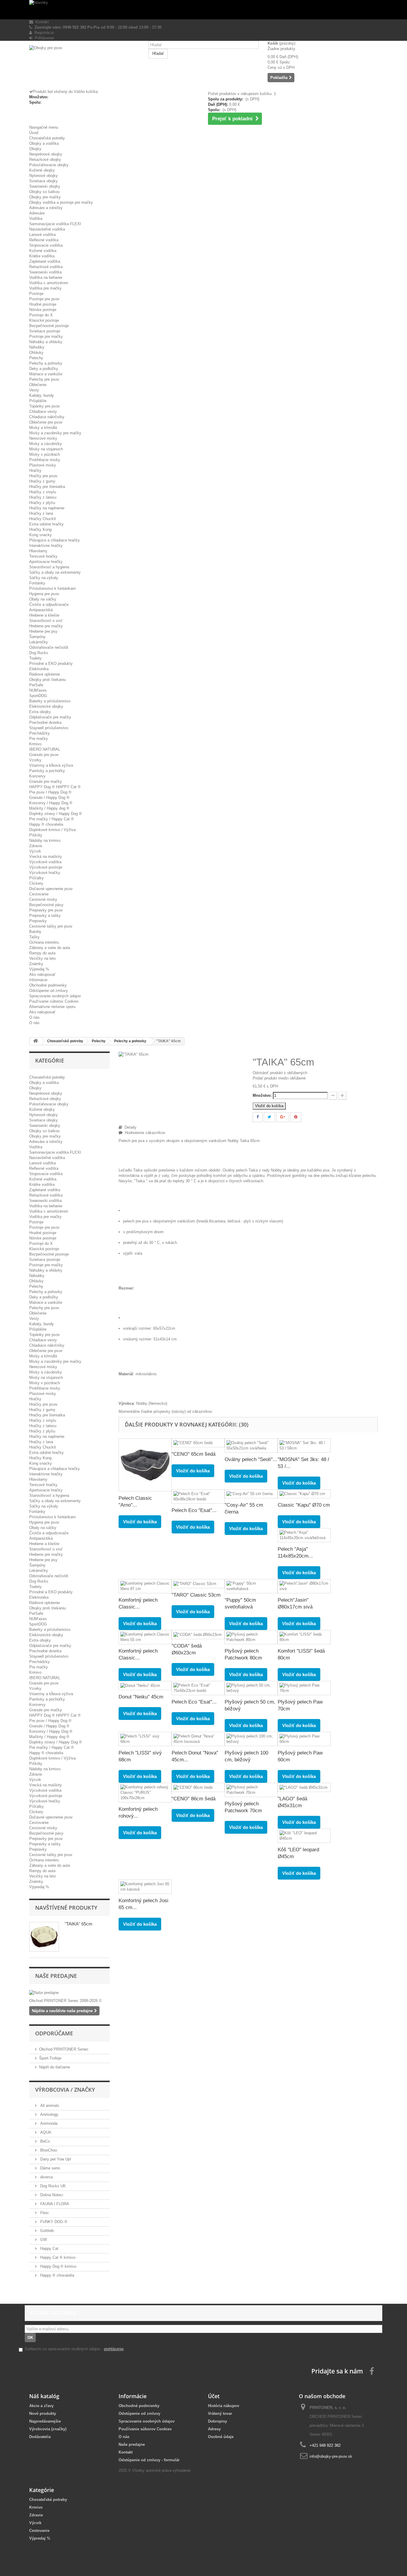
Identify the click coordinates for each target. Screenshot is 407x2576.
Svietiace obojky (44, 181)
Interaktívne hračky (46, 546)
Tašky (34, 937)
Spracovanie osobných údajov (55, 996)
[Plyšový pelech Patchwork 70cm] (251, 1790)
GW (43, 2240)
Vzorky (35, 760)
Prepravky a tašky (45, 916)
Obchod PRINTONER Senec (64, 2049)
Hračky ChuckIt (43, 519)
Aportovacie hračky (46, 562)
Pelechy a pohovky (46, 363)
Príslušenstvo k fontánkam (52, 588)
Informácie (38, 980)
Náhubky (37, 347)
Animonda (48, 2123)
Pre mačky (39, 739)
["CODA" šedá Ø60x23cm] (198, 1635)
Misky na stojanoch (46, 449)
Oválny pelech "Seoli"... (251, 1459)
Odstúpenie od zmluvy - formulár (149, 2460)
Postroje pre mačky (46, 336)
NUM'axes (38, 690)
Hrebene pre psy (43, 631)
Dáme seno (49, 2168)
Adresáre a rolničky (46, 208)
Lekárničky (39, 642)
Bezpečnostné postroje (49, 326)
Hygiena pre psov (44, 594)
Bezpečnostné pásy (46, 905)
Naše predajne (56, 1976)
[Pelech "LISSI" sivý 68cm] (145, 1739)
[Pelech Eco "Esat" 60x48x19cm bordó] (198, 1497)
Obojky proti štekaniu (48, 680)
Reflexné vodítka (44, 240)
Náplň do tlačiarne (55, 2067)
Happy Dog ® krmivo (58, 2266)
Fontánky (37, 583)
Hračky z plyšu (42, 503)
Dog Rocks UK (52, 2186)
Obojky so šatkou (44, 192)
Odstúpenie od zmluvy (49, 991)
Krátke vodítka (42, 256)
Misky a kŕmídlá (43, 428)
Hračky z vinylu (43, 492)
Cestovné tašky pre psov (51, 926)
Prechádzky (39, 733)
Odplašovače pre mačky (50, 717)
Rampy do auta (42, 953)
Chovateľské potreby (47, 138)
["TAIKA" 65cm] (133, 1054)
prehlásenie (114, 2349)
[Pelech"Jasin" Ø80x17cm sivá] (304, 1586)
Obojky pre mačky (45, 197)
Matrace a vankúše (46, 374)
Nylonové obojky (44, 176)
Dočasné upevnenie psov (51, 889)
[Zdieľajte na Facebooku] (258, 1117)
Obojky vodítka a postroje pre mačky (61, 202)
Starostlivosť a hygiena (49, 567)
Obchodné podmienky (48, 985)
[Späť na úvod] (35, 1041)
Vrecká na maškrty (46, 857)
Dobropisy (218, 2421)
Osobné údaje (221, 2437)
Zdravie (36, 846)
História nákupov (224, 2406)
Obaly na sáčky (43, 599)
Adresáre (37, 213)
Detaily (129, 1127)
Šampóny (37, 637)
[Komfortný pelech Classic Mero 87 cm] (145, 1586)
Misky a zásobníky (46, 444)
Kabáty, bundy (42, 395)
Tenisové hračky (43, 556)
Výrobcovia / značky (65, 2090)
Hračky (35, 470)
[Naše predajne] (69, 1993)
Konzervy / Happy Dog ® (51, 803)
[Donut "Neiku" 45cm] (145, 1686)
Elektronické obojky (46, 706)
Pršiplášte (38, 401)
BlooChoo (48, 2150)
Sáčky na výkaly (44, 578)
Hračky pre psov (43, 476)
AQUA (45, 2132)
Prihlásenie (43, 38)
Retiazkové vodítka (46, 267)
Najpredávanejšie (45, 2421)
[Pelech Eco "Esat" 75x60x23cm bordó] (198, 1688)
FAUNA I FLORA (54, 2204)
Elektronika (39, 669)
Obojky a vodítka (44, 143)
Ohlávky (36, 353)
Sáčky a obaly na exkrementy (55, 572)
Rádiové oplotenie (45, 674)
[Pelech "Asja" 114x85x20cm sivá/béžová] (304, 1535)
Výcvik (35, 851)
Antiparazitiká (41, 610)
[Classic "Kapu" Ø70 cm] (304, 1494)
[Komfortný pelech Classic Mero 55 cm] (145, 1637)
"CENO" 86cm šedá (194, 1799)
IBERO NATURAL (45, 749)
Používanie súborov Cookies (54, 1001)
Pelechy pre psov (44, 379)
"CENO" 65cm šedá (194, 1454)
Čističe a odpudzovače (49, 605)
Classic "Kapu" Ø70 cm (304, 1505)
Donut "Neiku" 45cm (141, 1697)
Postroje (36, 294)
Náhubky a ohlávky (46, 342)
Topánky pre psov (45, 406)
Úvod (34, 133)
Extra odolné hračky (46, 524)
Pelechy (36, 358)
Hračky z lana (41, 513)
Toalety (35, 658)
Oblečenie (38, 385)
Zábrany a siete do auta (50, 948)
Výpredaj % (39, 969)
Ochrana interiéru (44, 942)
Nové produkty (43, 2414)
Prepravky (38, 921)
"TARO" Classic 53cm (196, 1595)
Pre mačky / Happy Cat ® (52, 819)
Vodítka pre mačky (45, 288)
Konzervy (37, 776)
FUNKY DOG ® (53, 2222)
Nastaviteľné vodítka (47, 229)
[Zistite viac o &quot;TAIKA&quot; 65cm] (44, 1937)
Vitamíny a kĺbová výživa (51, 765)
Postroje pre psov (44, 299)
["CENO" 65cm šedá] (198, 1443)
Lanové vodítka (42, 235)
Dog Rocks (39, 653)
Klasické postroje (44, 320)
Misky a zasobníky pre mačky (55, 433)
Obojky (35, 149)
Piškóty (36, 835)
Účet (214, 2396)
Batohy (35, 932)
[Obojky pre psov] (84, 67)
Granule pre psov (44, 755)
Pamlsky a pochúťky (47, 771)
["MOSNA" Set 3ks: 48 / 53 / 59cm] (304, 1446)
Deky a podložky (44, 369)
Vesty (34, 390)
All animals (49, 2106)
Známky (36, 964)
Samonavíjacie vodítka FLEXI (55, 224)
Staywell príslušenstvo (49, 728)
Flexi (44, 2213)
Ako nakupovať (42, 974)
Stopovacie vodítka (46, 245)
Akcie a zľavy (41, 2406)
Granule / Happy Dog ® (49, 798)
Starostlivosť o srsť (46, 621)
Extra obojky (40, 712)
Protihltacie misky (45, 460)
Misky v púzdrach (45, 454)
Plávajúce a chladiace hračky (55, 540)
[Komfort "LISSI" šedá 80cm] (304, 1637)
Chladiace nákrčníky (47, 417)
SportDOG (38, 696)
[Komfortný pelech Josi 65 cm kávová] (145, 1887)
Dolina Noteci (51, 2195)
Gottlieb (46, 2231)
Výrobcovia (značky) (48, 2429)
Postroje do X (41, 315)
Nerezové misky (43, 438)
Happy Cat (49, 2248)
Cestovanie (39, 894)
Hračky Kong (40, 529)
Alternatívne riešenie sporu (52, 1007)
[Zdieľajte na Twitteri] (269, 1117)
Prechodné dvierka (45, 722)
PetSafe (36, 685)
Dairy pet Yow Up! (55, 2159)
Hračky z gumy (42, 481)
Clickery (36, 883)
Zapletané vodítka (45, 261)
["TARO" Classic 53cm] (198, 1584)
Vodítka (36, 218)
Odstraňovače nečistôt (49, 647)
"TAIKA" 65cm (79, 1924)
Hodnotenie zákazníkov (144, 1133)
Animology (49, 2114)
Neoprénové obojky (46, 154)
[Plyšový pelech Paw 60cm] (304, 1739)
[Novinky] (203, 10)
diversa (46, 2177)
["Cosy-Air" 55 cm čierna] (251, 1494)
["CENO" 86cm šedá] (198, 1787)
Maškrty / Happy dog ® (49, 808)
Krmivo (35, 744)
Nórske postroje (43, 310)
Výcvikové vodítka (45, 862)
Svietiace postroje (45, 331)
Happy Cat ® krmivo (57, 2257)
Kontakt (41, 22)
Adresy (214, 2429)
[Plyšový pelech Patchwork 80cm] (251, 1637)
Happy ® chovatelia (46, 824)
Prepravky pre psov (46, 910)
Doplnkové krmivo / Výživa (52, 830)
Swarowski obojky (45, 186)
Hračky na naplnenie (47, 508)
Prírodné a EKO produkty (51, 664)
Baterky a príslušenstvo (50, 701)
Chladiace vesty (43, 412)
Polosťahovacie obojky (49, 165)
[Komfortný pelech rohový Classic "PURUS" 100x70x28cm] (145, 1793)
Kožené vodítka (43, 251)
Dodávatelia (40, 2437)
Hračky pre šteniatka (47, 487)
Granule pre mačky (46, 781)
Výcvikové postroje (46, 867)
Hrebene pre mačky (46, 626)
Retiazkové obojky (45, 160)
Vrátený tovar (220, 2414)
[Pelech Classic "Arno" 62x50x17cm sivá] (145, 1465)
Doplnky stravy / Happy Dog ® (56, 814)
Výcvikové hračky (45, 873)
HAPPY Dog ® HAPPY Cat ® (55, 787)
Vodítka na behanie (46, 277)
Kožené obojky (42, 170)
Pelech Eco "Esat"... (194, 1510)
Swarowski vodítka (45, 272)
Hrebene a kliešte (44, 615)
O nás (34, 1017)
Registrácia (43, 33)
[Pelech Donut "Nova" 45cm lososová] (198, 1739)
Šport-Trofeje (50, 2058)
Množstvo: (262, 1095)
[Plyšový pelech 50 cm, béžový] (251, 1688)
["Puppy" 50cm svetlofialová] (251, 1586)
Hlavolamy (38, 551)
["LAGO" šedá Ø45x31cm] (304, 1787)
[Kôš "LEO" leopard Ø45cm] (304, 1836)
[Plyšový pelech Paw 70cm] (304, 1688)
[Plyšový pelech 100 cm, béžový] (251, 1739)
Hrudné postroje (43, 304)
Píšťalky (36, 878)
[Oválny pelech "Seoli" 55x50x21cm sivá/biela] (251, 1446)
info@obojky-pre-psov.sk (331, 2456)
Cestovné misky (43, 899)
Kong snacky (41, 535)
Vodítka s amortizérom (49, 283)
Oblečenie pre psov (46, 422)
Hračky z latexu (43, 497)
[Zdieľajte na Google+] (283, 1117)
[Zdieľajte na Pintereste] (296, 1117)
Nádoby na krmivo (45, 840)
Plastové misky (43, 465)
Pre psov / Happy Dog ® (50, 792)
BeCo (44, 2141)
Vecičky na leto (42, 958)
